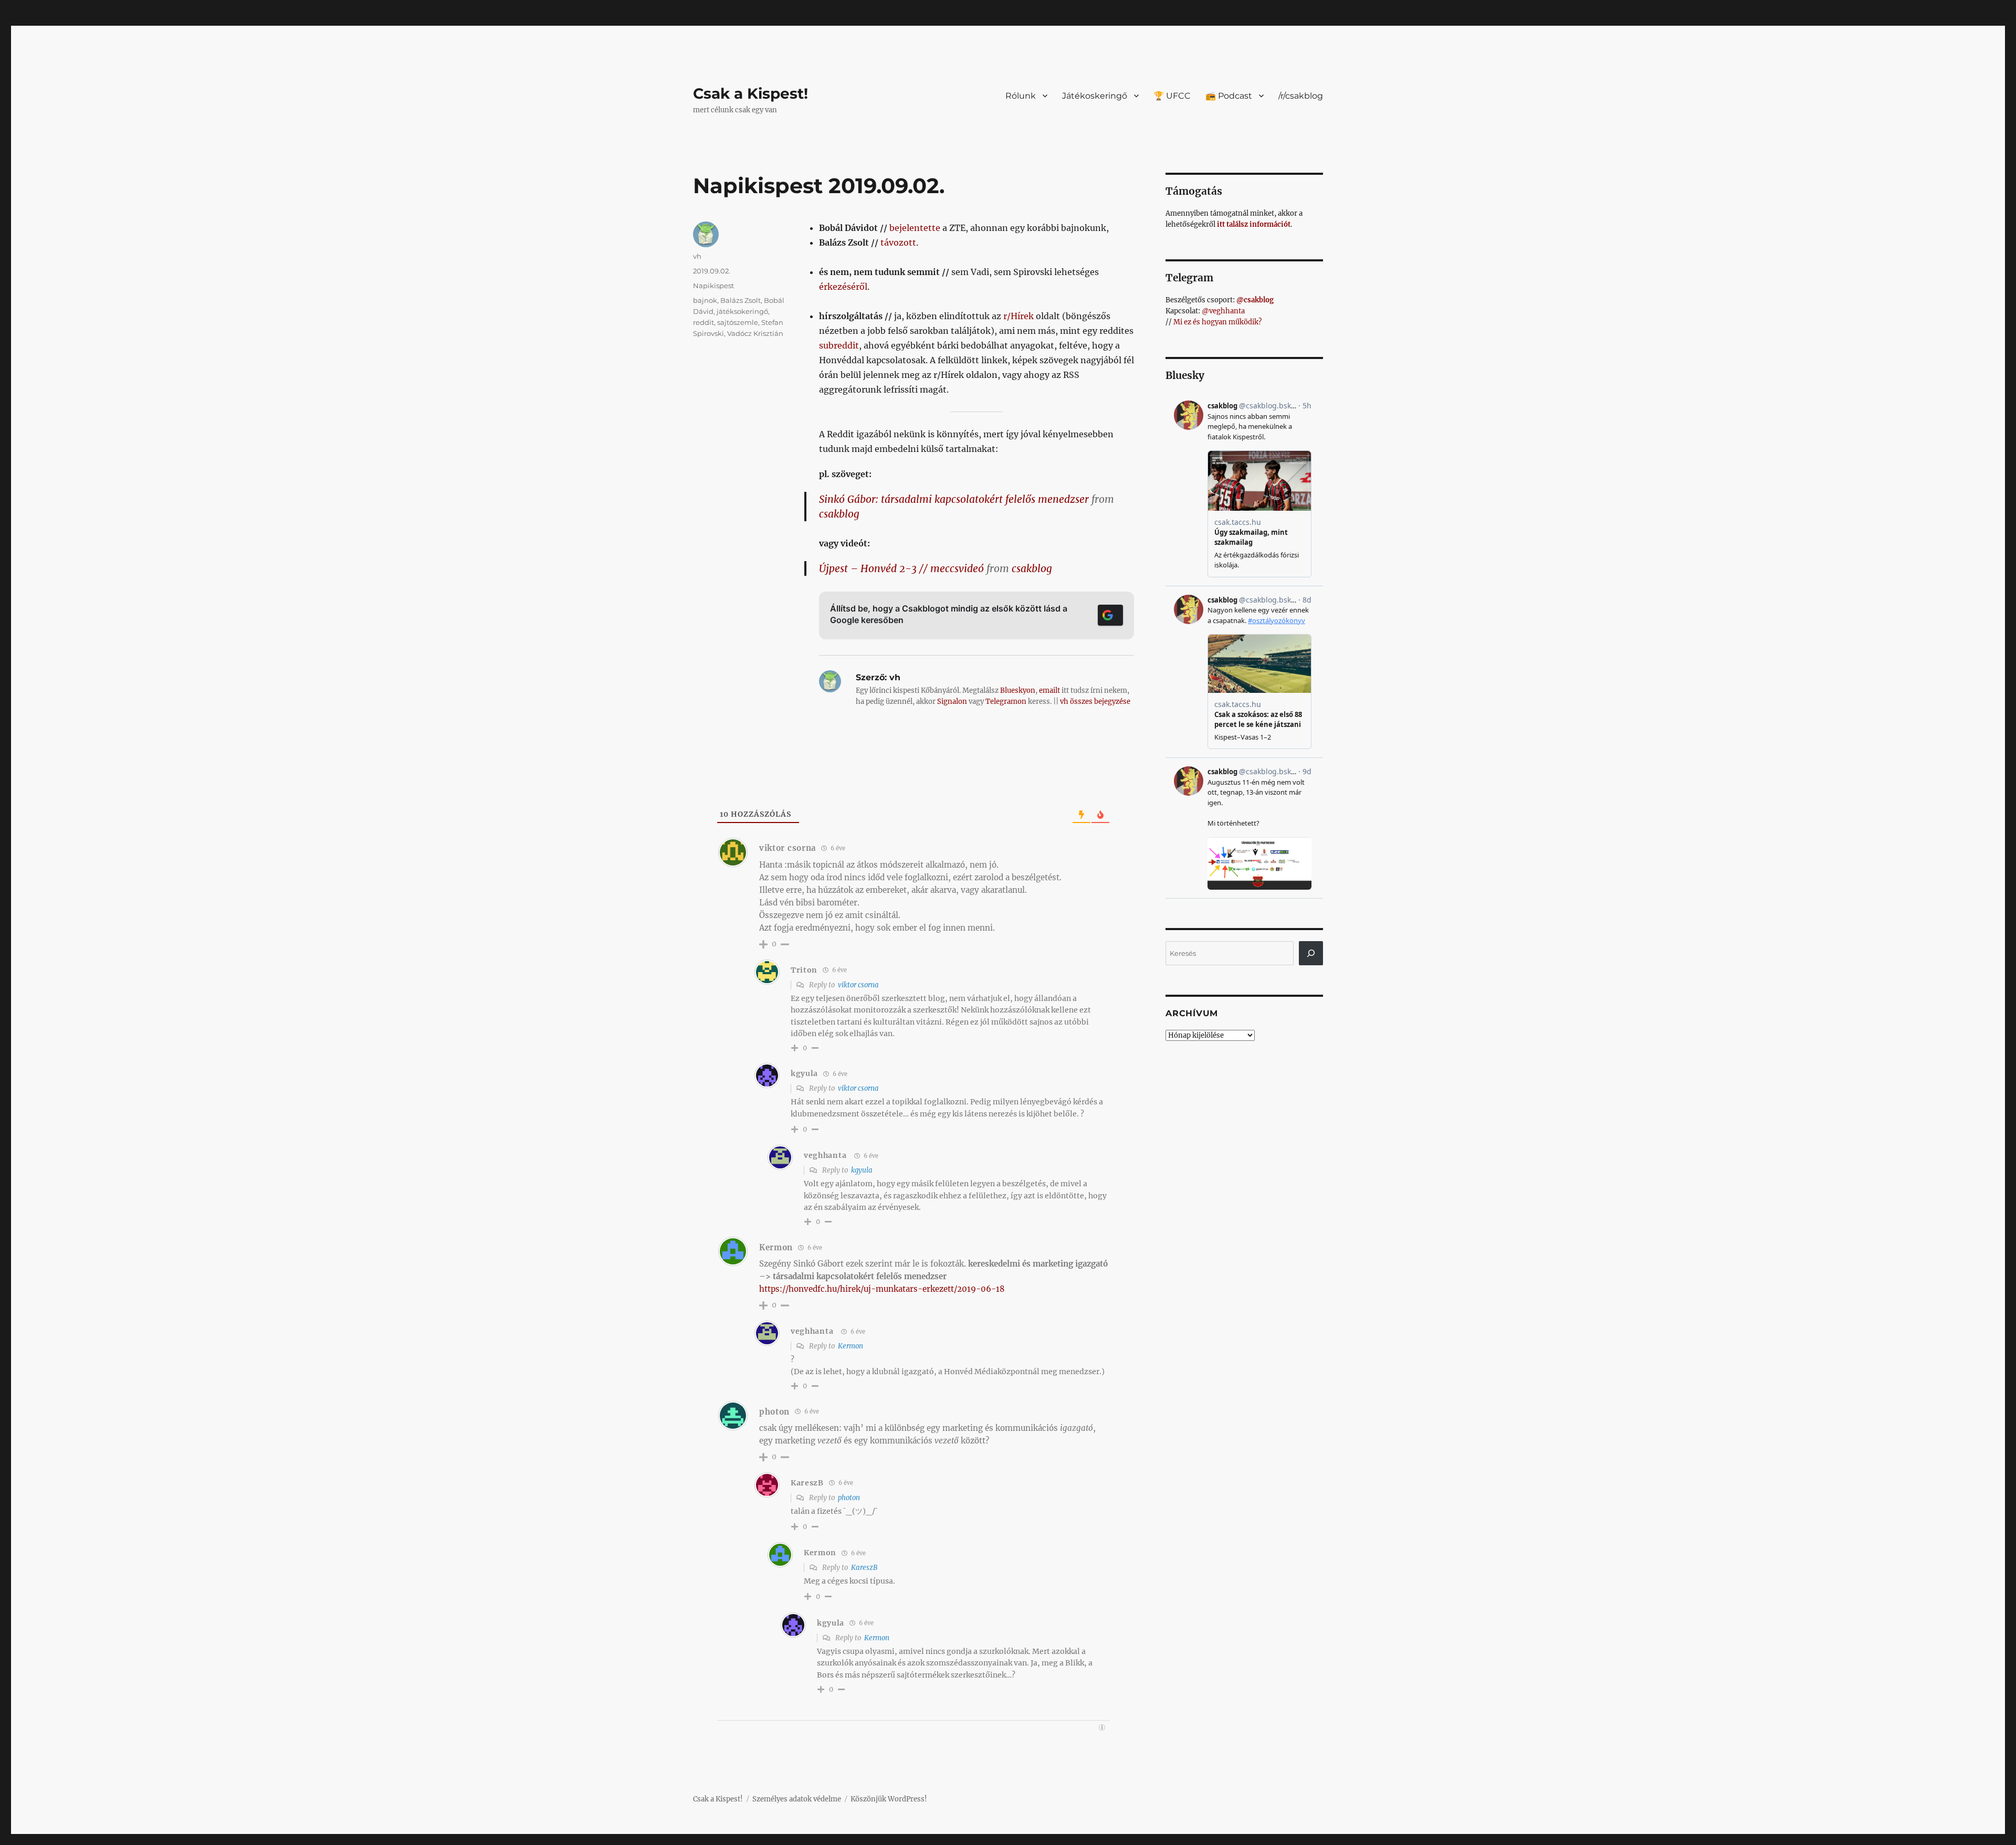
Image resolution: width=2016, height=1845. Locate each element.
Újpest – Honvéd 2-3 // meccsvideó (901, 568)
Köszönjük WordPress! (889, 1799)
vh (697, 256)
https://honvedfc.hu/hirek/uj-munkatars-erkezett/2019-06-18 (882, 1289)
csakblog (839, 514)
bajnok (705, 300)
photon (849, 1498)
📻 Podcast (1229, 96)
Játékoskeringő (1095, 96)
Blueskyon (1018, 690)
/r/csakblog (1301, 96)
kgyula (862, 1170)
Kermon (850, 1346)
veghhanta (825, 1155)
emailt (1049, 690)
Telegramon (1006, 702)
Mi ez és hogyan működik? (1217, 322)
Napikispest (713, 286)
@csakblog (1255, 300)
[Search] (1311, 953)
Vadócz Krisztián (755, 333)
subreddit (839, 345)
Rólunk (1021, 96)
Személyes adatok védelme (797, 1799)
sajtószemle (738, 322)
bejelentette (915, 228)
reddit (703, 322)
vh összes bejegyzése (1095, 702)
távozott (898, 243)
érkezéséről (843, 287)
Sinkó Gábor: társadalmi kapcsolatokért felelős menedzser (954, 499)
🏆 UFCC (1172, 96)
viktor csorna (858, 985)
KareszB (864, 1568)
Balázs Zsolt (741, 300)
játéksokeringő (742, 311)
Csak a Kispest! (750, 93)
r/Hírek (1018, 316)
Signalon (952, 702)
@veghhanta (1223, 311)
